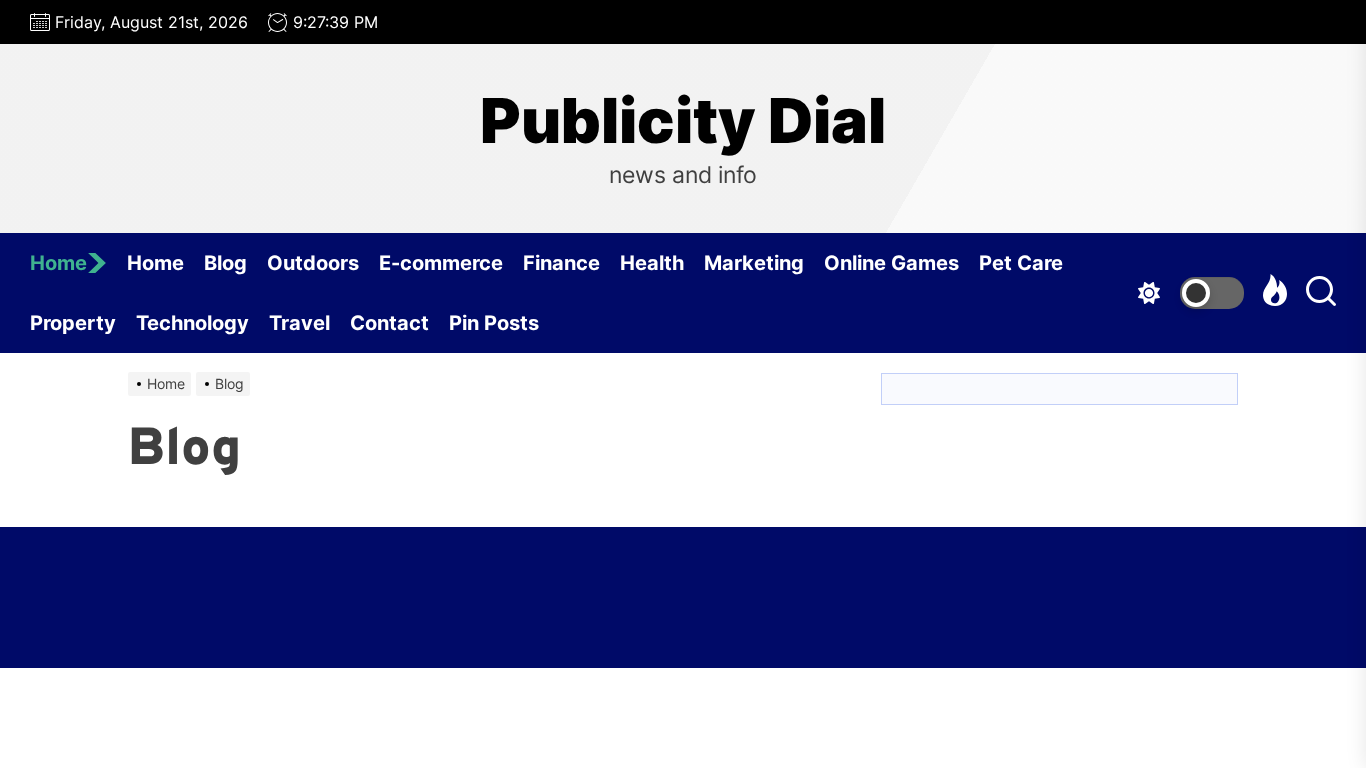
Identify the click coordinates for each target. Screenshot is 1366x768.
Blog (225, 263)
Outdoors (313, 263)
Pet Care (1021, 263)
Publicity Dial (683, 121)
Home (58, 263)
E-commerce (441, 263)
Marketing (754, 263)
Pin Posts (494, 323)
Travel (299, 323)
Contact (389, 323)
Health (652, 263)
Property (73, 323)
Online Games (891, 263)
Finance (561, 263)
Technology (192, 323)
